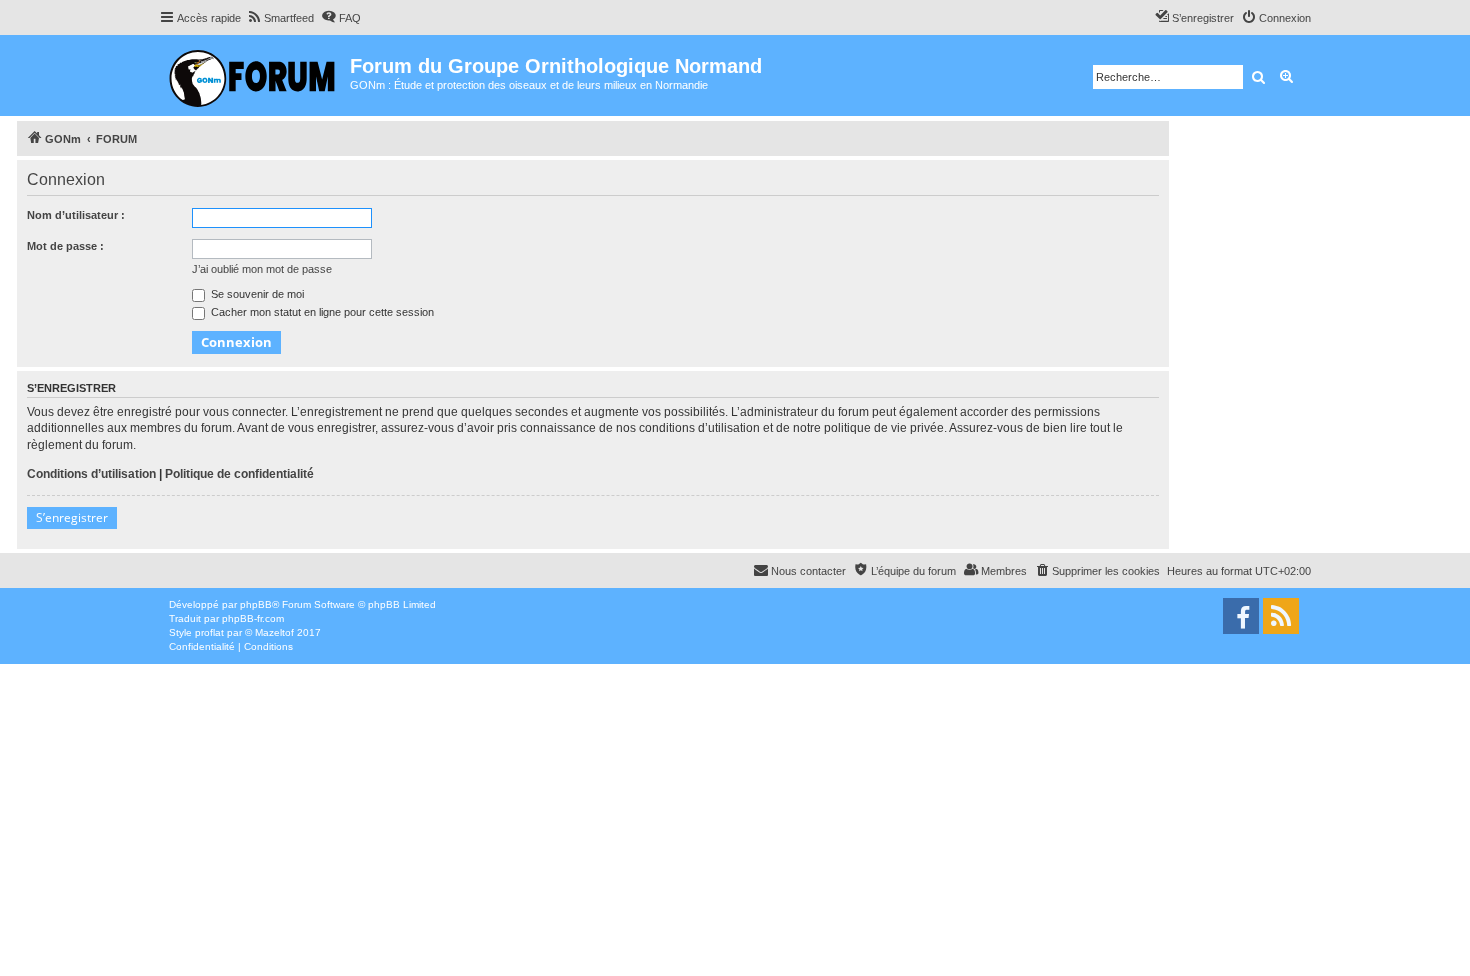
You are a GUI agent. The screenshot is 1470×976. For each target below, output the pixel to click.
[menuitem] (280, 18)
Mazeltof (274, 632)
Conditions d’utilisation (91, 474)
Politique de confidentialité (239, 474)
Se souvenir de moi (256, 294)
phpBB (256, 604)
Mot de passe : (65, 246)
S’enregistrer (72, 517)
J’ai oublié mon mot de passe (262, 269)
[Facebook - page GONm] (1241, 616)
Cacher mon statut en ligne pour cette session (321, 312)
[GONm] (254, 75)
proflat (209, 632)
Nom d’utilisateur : (76, 215)
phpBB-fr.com (253, 618)
